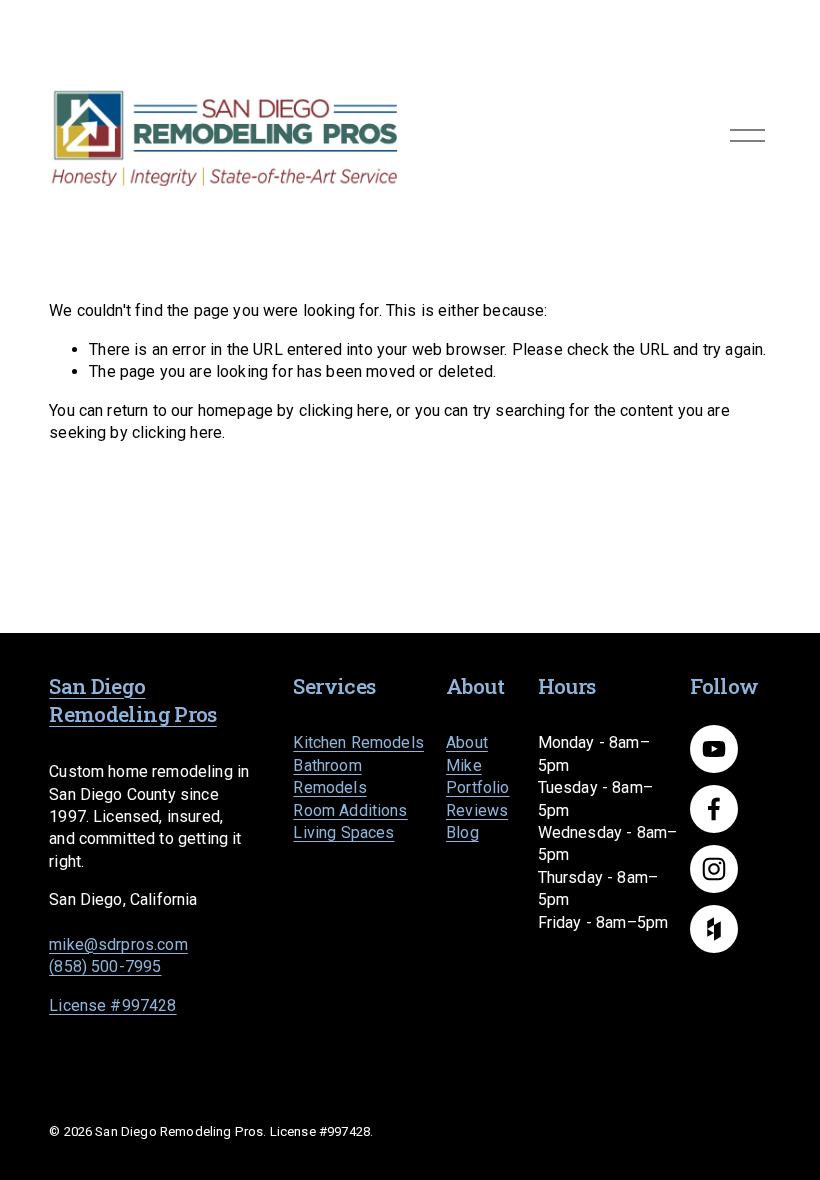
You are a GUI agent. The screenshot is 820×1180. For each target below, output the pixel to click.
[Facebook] (714, 809)
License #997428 (112, 1005)
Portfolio (477, 787)
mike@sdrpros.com (118, 944)
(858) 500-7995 (105, 966)
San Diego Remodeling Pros (133, 700)
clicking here (344, 410)
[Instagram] (714, 869)
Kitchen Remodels (358, 742)
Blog (462, 832)
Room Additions (350, 810)
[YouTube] (714, 749)
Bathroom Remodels (329, 776)
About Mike (467, 753)
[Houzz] (714, 929)
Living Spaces (343, 832)
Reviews (477, 810)
